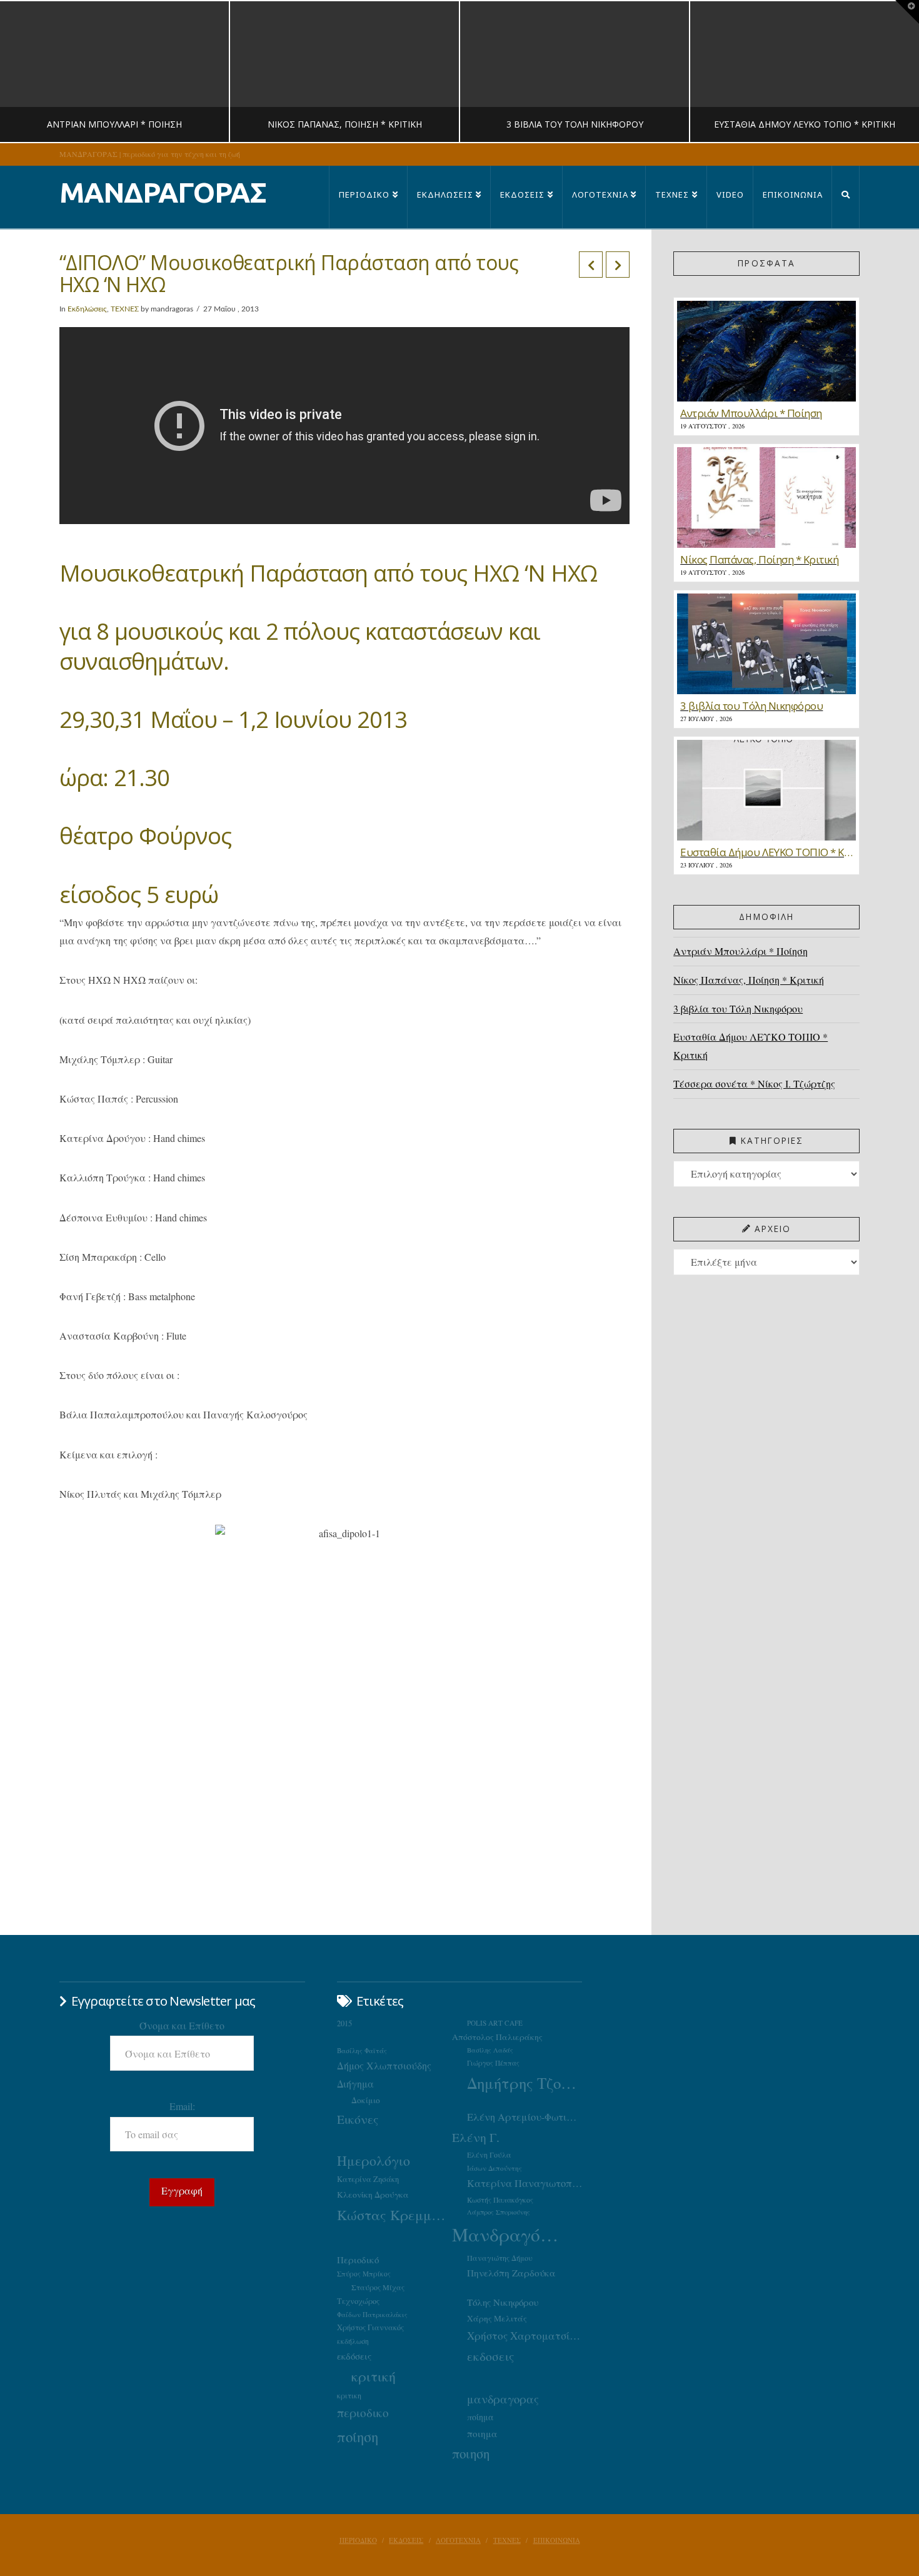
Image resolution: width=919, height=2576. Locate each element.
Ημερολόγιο (374, 2160)
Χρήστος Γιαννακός (370, 2327)
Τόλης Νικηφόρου (503, 2302)
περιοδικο (363, 2412)
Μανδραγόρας (510, 2234)
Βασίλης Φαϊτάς (362, 2050)
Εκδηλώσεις (87, 309)
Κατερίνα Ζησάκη (368, 2179)
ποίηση (358, 2437)
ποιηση (471, 2453)
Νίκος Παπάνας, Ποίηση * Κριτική (749, 980)
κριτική (374, 2376)
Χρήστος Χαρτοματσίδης (525, 2336)
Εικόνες (358, 2119)
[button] (907, 12)
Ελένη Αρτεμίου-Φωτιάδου (525, 2117)
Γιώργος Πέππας (493, 2063)
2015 (344, 2023)
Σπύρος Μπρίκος (364, 2274)
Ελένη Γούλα (489, 2154)
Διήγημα (355, 2084)
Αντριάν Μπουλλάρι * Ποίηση (741, 951)
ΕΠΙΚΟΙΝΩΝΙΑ (557, 2540)
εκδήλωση (353, 2341)
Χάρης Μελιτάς (497, 2318)
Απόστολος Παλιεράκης (497, 2037)
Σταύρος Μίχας (378, 2287)
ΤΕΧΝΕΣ (125, 309)
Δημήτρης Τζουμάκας (525, 2083)
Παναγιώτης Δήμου (500, 2258)
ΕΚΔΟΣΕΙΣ (406, 2540)
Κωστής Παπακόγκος (500, 2200)
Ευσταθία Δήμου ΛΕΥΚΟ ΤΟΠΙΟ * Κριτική (751, 1046)
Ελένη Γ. (476, 2137)
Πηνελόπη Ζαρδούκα (511, 2273)
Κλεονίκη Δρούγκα (373, 2195)
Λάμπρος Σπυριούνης (499, 2212)
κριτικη (349, 2395)
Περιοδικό (358, 2260)
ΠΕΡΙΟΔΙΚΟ (358, 2540)
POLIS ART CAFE (495, 2023)
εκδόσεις (354, 2356)
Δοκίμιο (366, 2100)
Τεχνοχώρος (358, 2301)
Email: (182, 2106)
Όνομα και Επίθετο (182, 2025)
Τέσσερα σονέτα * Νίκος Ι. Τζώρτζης (754, 1083)
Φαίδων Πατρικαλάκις (372, 2314)
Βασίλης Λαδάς (490, 2050)
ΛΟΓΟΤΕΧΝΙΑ (458, 2540)
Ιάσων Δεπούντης (495, 2168)
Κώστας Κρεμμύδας (394, 2215)
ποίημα (480, 2417)
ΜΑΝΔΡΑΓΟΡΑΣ (163, 192)
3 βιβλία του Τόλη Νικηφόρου (738, 1008)
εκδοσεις (490, 2356)
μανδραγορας (503, 2399)
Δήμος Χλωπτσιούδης (384, 2066)
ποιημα (482, 2433)
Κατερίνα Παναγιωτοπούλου (525, 2183)
